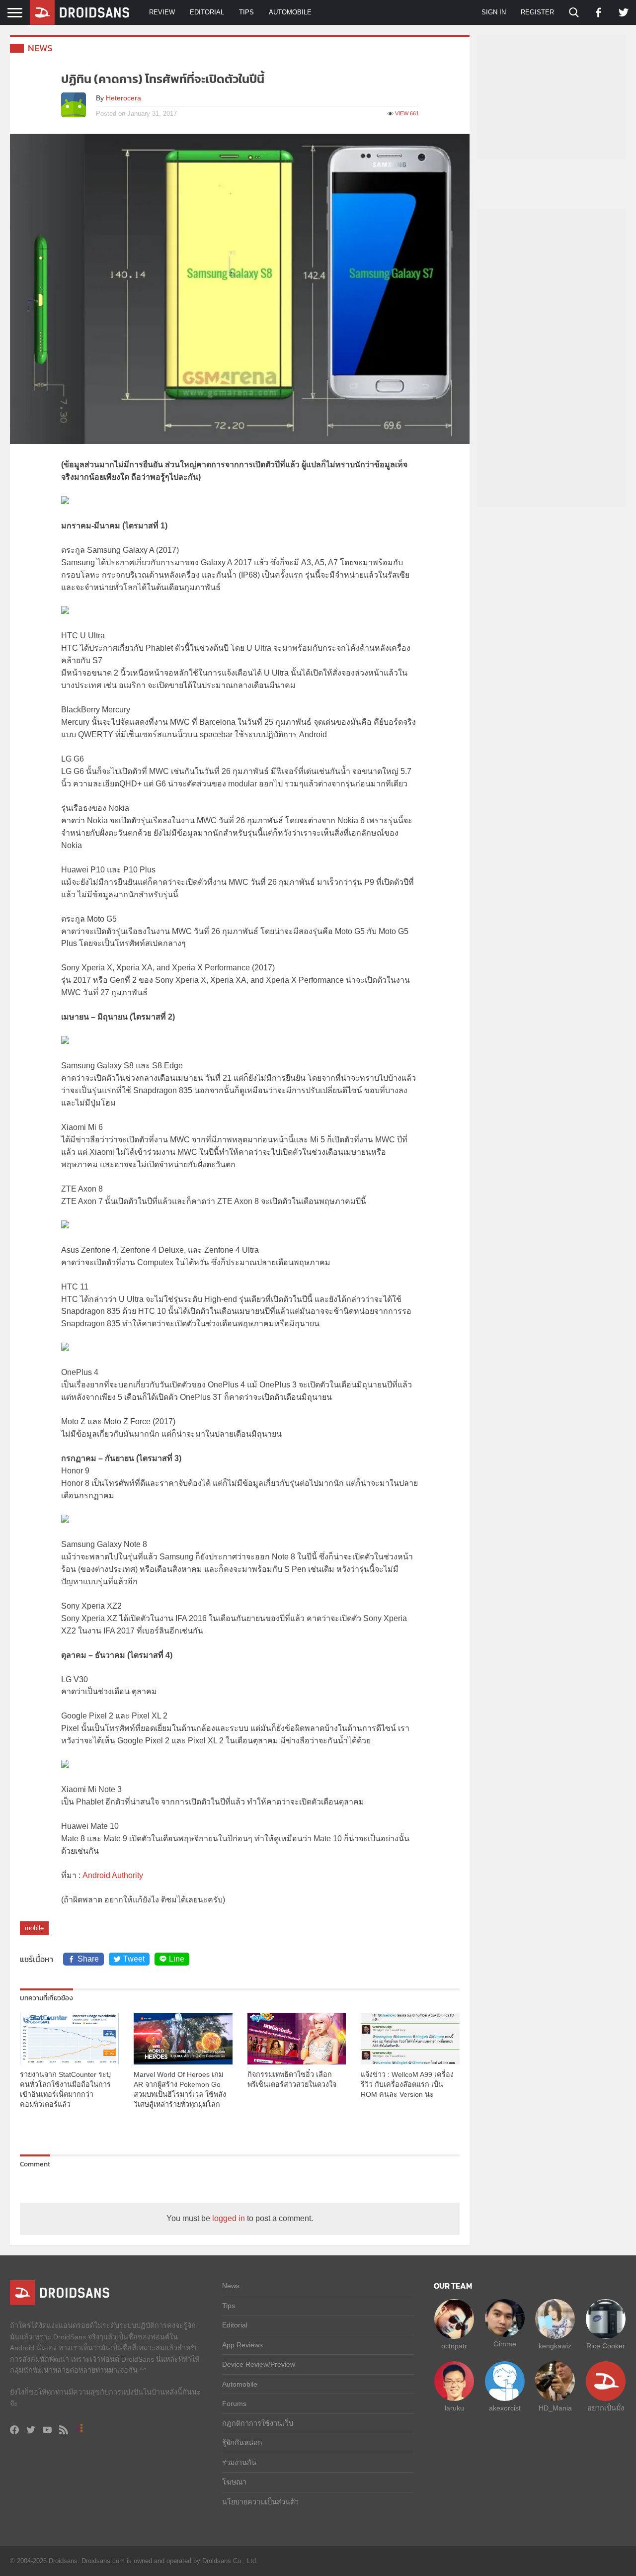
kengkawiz (555, 2346)
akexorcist (505, 2408)
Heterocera (123, 98)
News (40, 48)
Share (88, 1959)
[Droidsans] (79, 12)
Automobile (290, 12)
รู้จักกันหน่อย (242, 2443)
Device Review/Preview (259, 2364)
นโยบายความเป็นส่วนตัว (260, 2502)
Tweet (134, 1959)
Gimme (505, 2344)
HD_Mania (555, 2408)
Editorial (207, 12)
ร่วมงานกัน (239, 2463)
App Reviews (242, 2345)
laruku (454, 2408)
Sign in (494, 12)
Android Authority (113, 1875)
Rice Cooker (606, 2346)
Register (537, 12)
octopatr (454, 2346)
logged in (229, 2218)
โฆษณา (234, 2482)
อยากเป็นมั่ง (606, 2408)
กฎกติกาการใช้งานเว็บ (258, 2423)
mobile (34, 1928)
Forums (234, 2404)
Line (177, 1959)
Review (162, 12)
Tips (246, 12)
